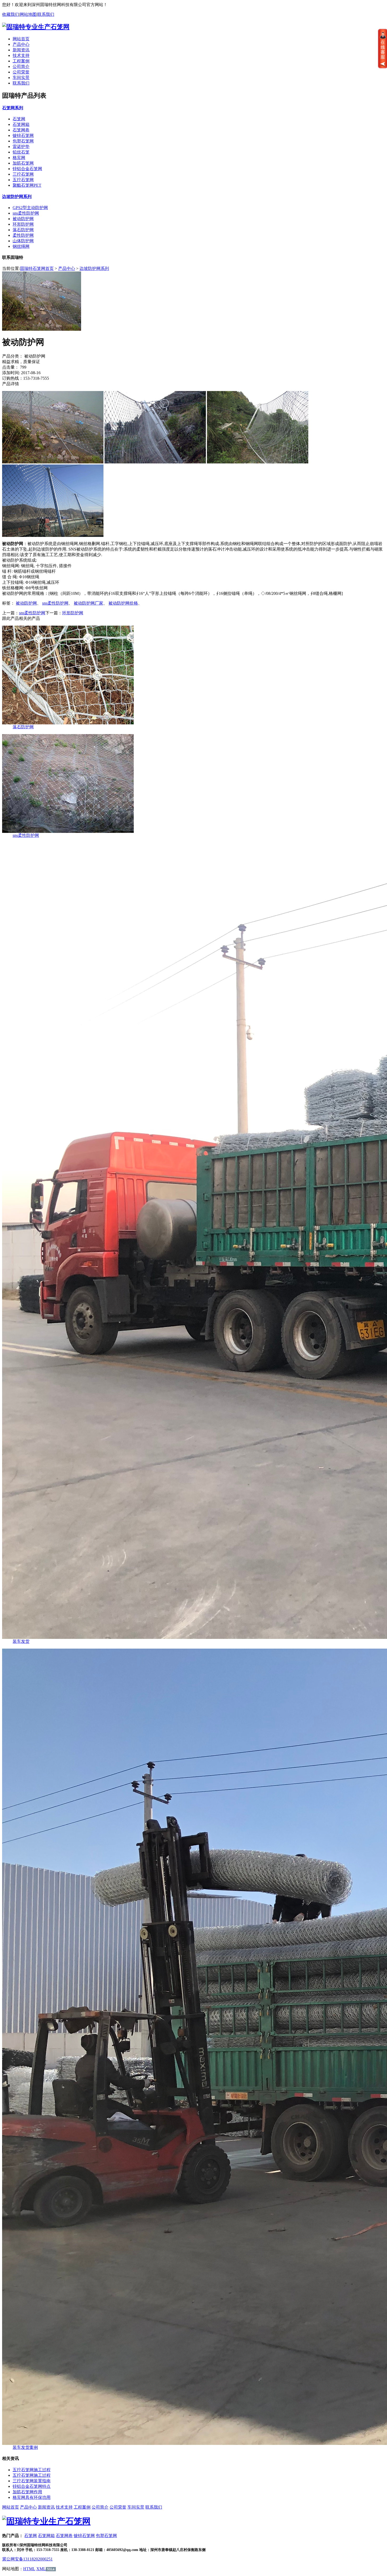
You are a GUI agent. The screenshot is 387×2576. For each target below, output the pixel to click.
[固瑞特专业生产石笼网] (46, 2521)
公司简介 (21, 66)
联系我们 (46, 14)
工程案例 (21, 61)
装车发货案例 (25, 2447)
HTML (29, 2569)
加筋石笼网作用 (27, 2492)
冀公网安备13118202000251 (27, 2559)
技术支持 (21, 55)
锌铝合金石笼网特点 (32, 2486)
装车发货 (21, 1641)
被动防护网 (23, 219)
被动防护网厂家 (88, 603)
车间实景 (21, 78)
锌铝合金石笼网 (27, 169)
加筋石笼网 (23, 163)
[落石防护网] (68, 723)
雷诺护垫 (21, 147)
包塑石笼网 (23, 141)
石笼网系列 (13, 108)
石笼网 (19, 119)
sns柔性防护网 (26, 213)
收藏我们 (11, 14)
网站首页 (21, 39)
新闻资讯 (21, 50)
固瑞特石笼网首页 (37, 268)
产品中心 (21, 44)
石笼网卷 (21, 130)
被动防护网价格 (123, 603)
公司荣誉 (21, 72)
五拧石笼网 (23, 180)
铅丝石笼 (21, 152)
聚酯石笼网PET (27, 185)
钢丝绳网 (21, 246)
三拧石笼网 (23, 174)
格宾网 (19, 158)
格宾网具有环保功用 (32, 2497)
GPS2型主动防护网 (30, 208)
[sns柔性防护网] (68, 831)
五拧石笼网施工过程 (32, 2470)
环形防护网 (23, 224)
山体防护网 (23, 241)
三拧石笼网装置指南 (32, 2481)
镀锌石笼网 (23, 135)
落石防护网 (23, 230)
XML (41, 2569)
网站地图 (28, 14)
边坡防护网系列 (17, 197)
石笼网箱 (21, 124)
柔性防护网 (23, 235)
